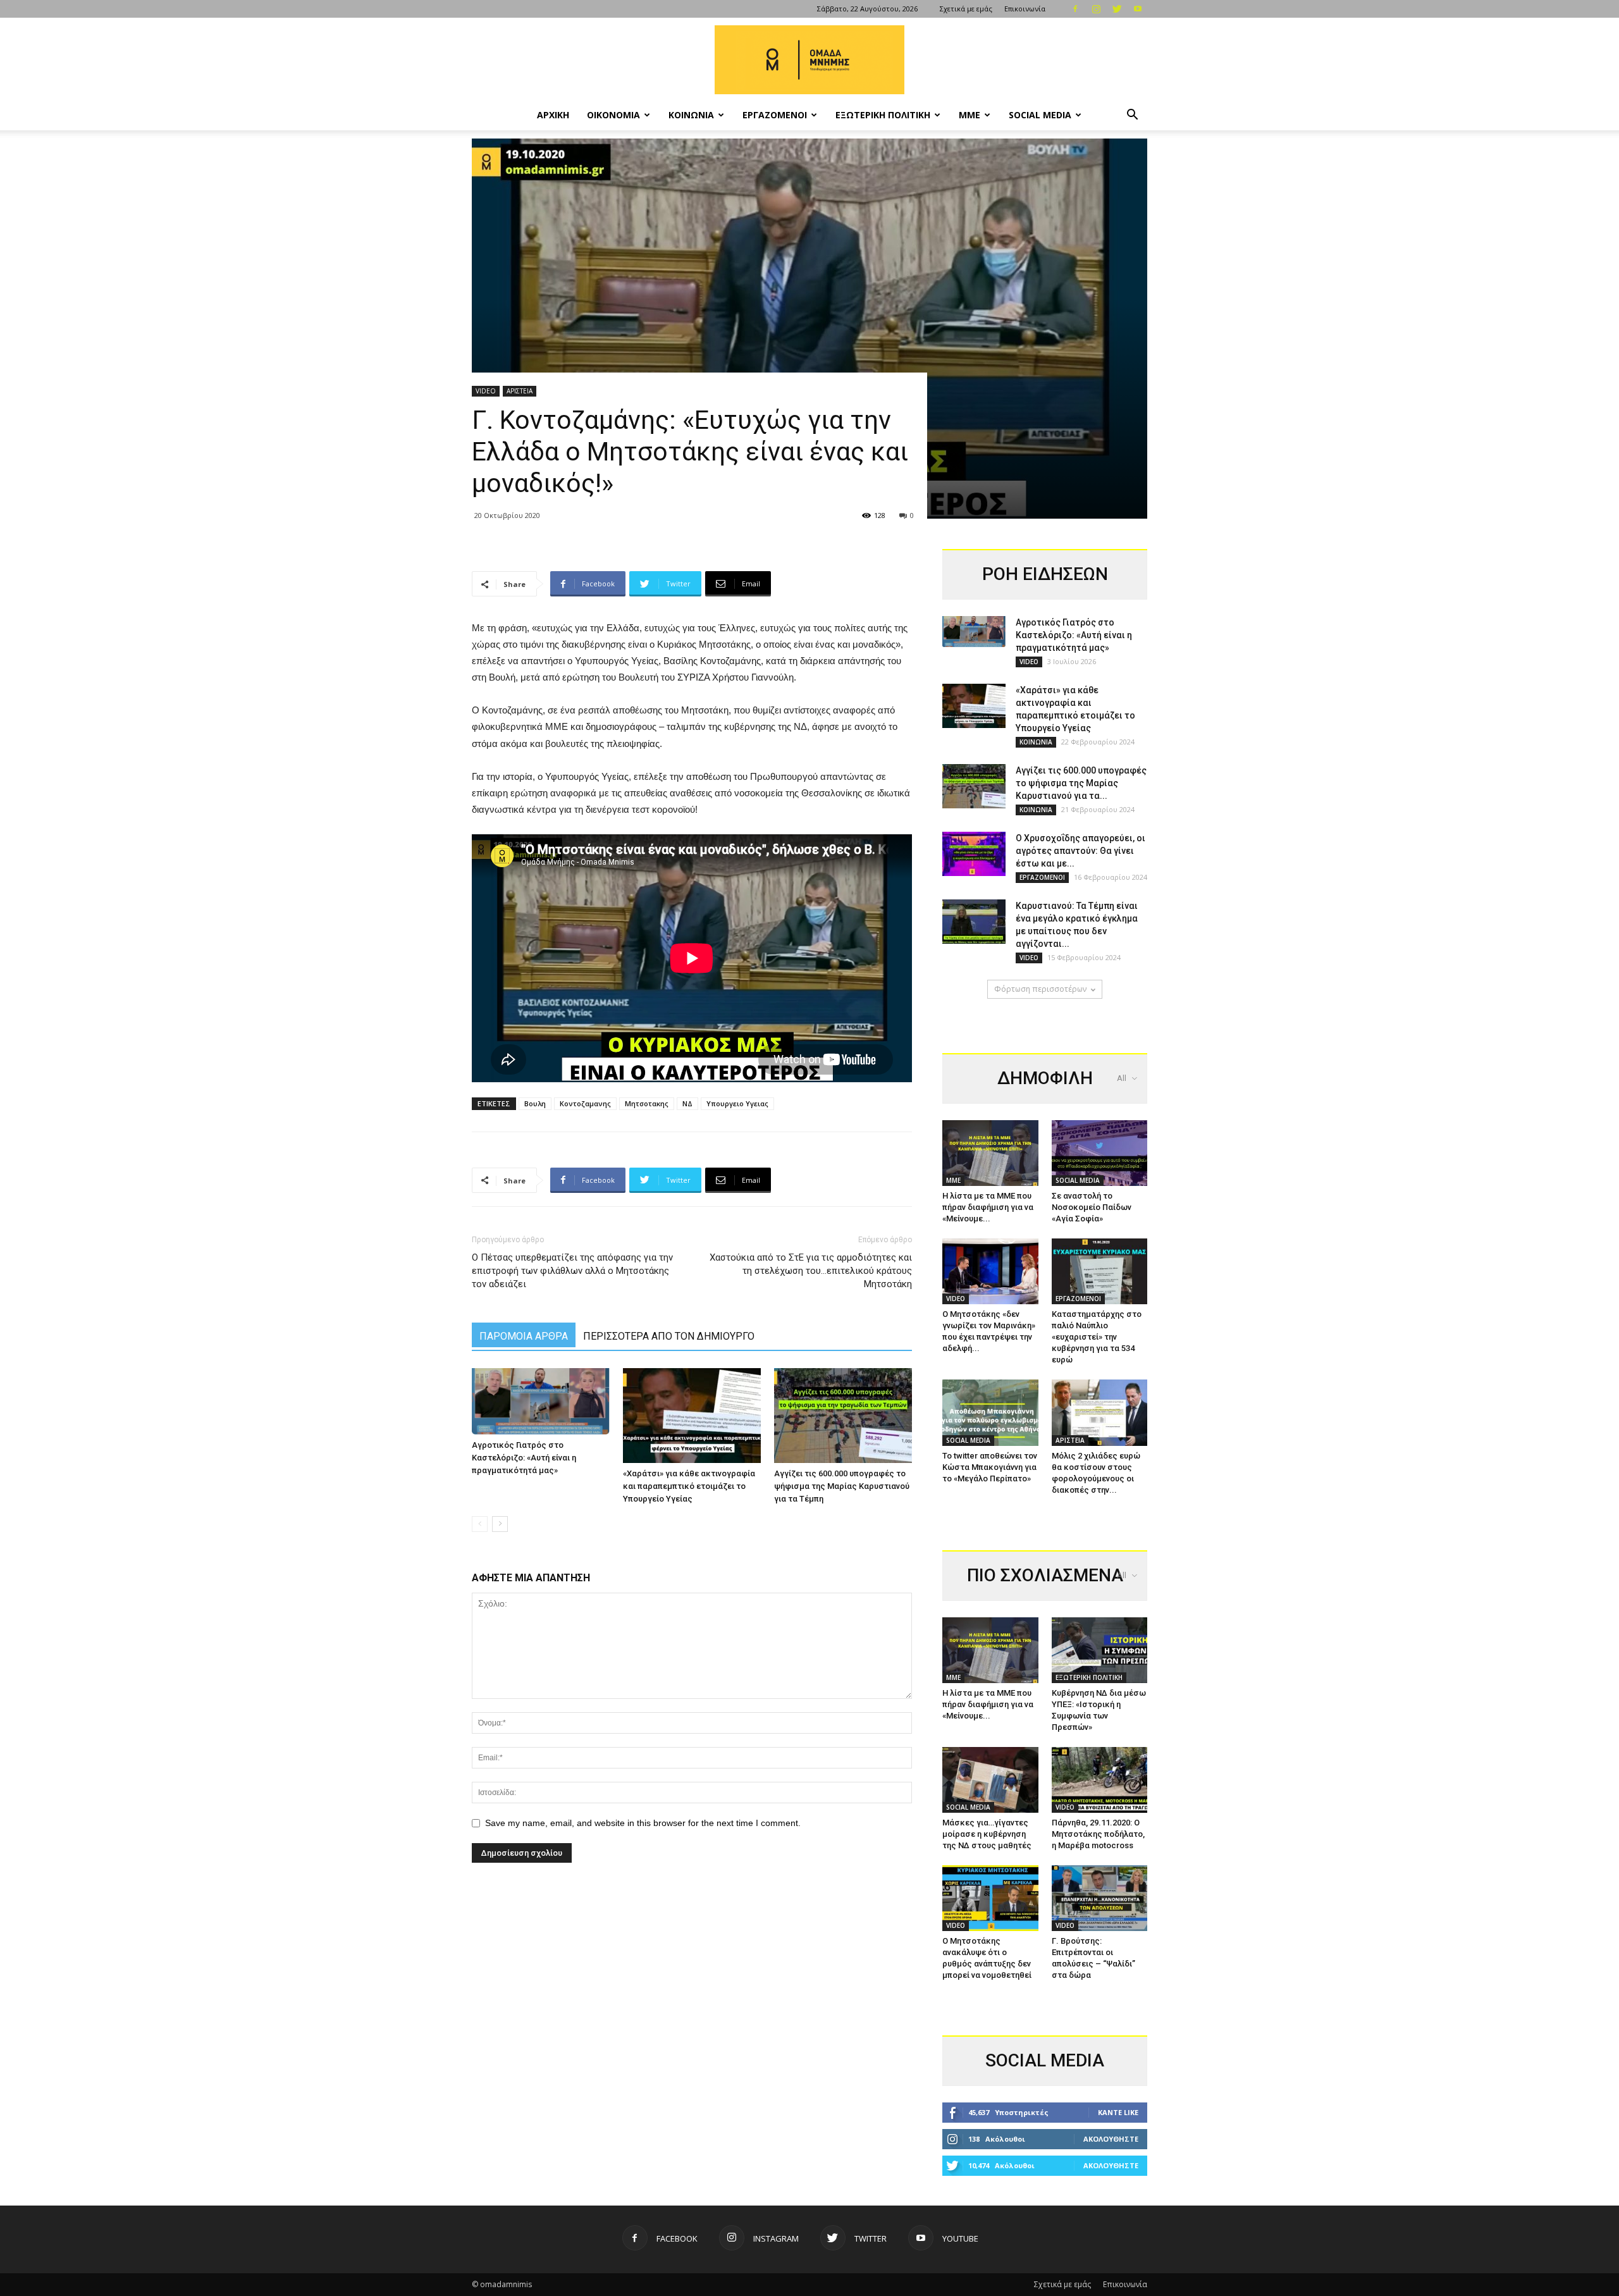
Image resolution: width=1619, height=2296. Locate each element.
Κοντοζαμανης (585, 1103)
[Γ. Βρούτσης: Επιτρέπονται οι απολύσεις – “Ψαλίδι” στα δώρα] (1100, 1898)
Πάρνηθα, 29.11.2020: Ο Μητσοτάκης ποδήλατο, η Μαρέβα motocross (1098, 1834)
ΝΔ (687, 1103)
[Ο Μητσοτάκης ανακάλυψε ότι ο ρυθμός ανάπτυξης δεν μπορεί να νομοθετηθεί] (990, 1898)
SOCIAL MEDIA (1040, 115)
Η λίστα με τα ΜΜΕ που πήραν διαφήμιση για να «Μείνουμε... (988, 1207)
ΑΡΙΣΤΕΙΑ (520, 391)
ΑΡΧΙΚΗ (553, 115)
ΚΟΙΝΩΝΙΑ (691, 115)
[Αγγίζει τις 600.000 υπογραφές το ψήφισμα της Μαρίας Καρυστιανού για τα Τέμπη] (843, 1416)
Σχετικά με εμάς (966, 9)
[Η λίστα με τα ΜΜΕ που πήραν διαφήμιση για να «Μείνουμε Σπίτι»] (990, 1153)
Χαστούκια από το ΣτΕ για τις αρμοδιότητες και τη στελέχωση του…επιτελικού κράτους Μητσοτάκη (811, 1271)
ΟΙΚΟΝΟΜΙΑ (613, 115)
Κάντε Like (1118, 2112)
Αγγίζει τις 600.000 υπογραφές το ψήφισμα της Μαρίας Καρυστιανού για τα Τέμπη (842, 1486)
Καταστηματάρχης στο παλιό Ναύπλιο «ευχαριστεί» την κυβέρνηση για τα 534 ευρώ (1097, 1337)
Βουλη (535, 1103)
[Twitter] (1117, 9)
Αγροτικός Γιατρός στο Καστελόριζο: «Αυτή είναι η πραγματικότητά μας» (524, 1458)
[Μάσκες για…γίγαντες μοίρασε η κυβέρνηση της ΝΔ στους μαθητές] (990, 1780)
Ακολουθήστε (1111, 2139)
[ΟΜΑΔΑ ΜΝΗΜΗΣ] (809, 60)
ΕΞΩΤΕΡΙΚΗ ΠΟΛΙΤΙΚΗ (883, 115)
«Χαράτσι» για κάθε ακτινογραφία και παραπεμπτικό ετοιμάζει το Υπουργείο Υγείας (689, 1486)
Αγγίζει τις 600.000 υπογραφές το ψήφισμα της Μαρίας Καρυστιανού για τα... (1081, 783)
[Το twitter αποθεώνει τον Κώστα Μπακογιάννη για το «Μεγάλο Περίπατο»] (990, 1412)
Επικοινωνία (1025, 9)
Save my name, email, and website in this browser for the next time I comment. (643, 1823)
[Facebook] (1075, 9)
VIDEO (486, 391)
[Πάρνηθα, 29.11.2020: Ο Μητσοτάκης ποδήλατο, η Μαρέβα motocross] (1100, 1780)
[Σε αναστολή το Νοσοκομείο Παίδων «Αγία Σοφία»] (1100, 1153)
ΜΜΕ (970, 115)
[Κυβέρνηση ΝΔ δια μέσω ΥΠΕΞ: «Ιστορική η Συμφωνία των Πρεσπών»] (1100, 1650)
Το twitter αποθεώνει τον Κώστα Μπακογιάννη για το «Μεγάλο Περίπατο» (990, 1467)
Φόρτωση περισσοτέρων (1040, 989)
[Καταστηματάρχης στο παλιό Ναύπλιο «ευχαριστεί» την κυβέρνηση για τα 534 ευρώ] (1100, 1271)
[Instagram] (1096, 9)
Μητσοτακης (647, 1103)
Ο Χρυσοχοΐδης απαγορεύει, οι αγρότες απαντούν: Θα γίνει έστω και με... (1080, 851)
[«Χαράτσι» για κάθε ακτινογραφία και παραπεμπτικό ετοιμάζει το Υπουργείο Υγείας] (692, 1416)
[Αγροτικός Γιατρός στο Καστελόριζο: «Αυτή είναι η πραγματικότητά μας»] (541, 1402)
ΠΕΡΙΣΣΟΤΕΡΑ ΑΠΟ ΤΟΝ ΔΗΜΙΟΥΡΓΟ (669, 1336)
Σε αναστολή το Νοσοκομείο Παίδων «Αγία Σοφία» (1092, 1207)
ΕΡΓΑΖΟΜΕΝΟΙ (775, 115)
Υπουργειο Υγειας (737, 1103)
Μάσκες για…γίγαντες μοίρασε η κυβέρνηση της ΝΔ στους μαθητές (987, 1834)
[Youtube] (1138, 9)
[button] (1132, 116)
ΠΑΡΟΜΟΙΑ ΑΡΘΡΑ (524, 1336)
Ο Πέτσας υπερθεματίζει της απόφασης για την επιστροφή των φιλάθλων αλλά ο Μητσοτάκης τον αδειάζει (572, 1271)
